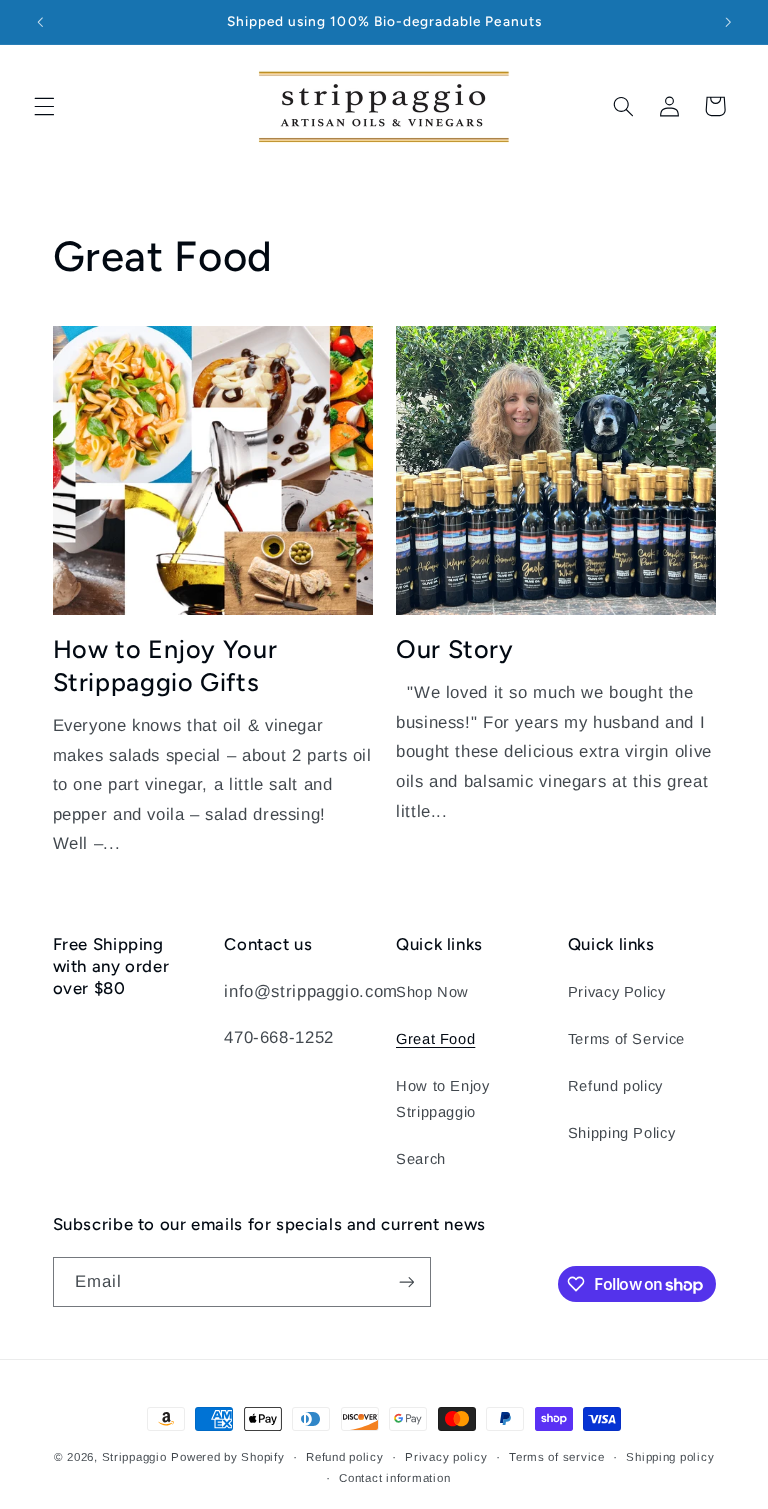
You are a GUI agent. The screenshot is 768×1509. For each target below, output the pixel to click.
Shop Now (432, 992)
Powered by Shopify (227, 1457)
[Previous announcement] (40, 22)
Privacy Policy (617, 992)
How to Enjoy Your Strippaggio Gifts (165, 665)
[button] (44, 106)
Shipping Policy (621, 1133)
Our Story (455, 649)
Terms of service (557, 1457)
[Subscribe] (406, 1281)
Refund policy (615, 1086)
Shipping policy (670, 1457)
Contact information (394, 1478)
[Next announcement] (728, 22)
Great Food (435, 1039)
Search (421, 1159)
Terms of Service (626, 1039)
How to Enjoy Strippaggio (443, 1099)
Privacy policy (446, 1457)
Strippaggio (134, 1457)
